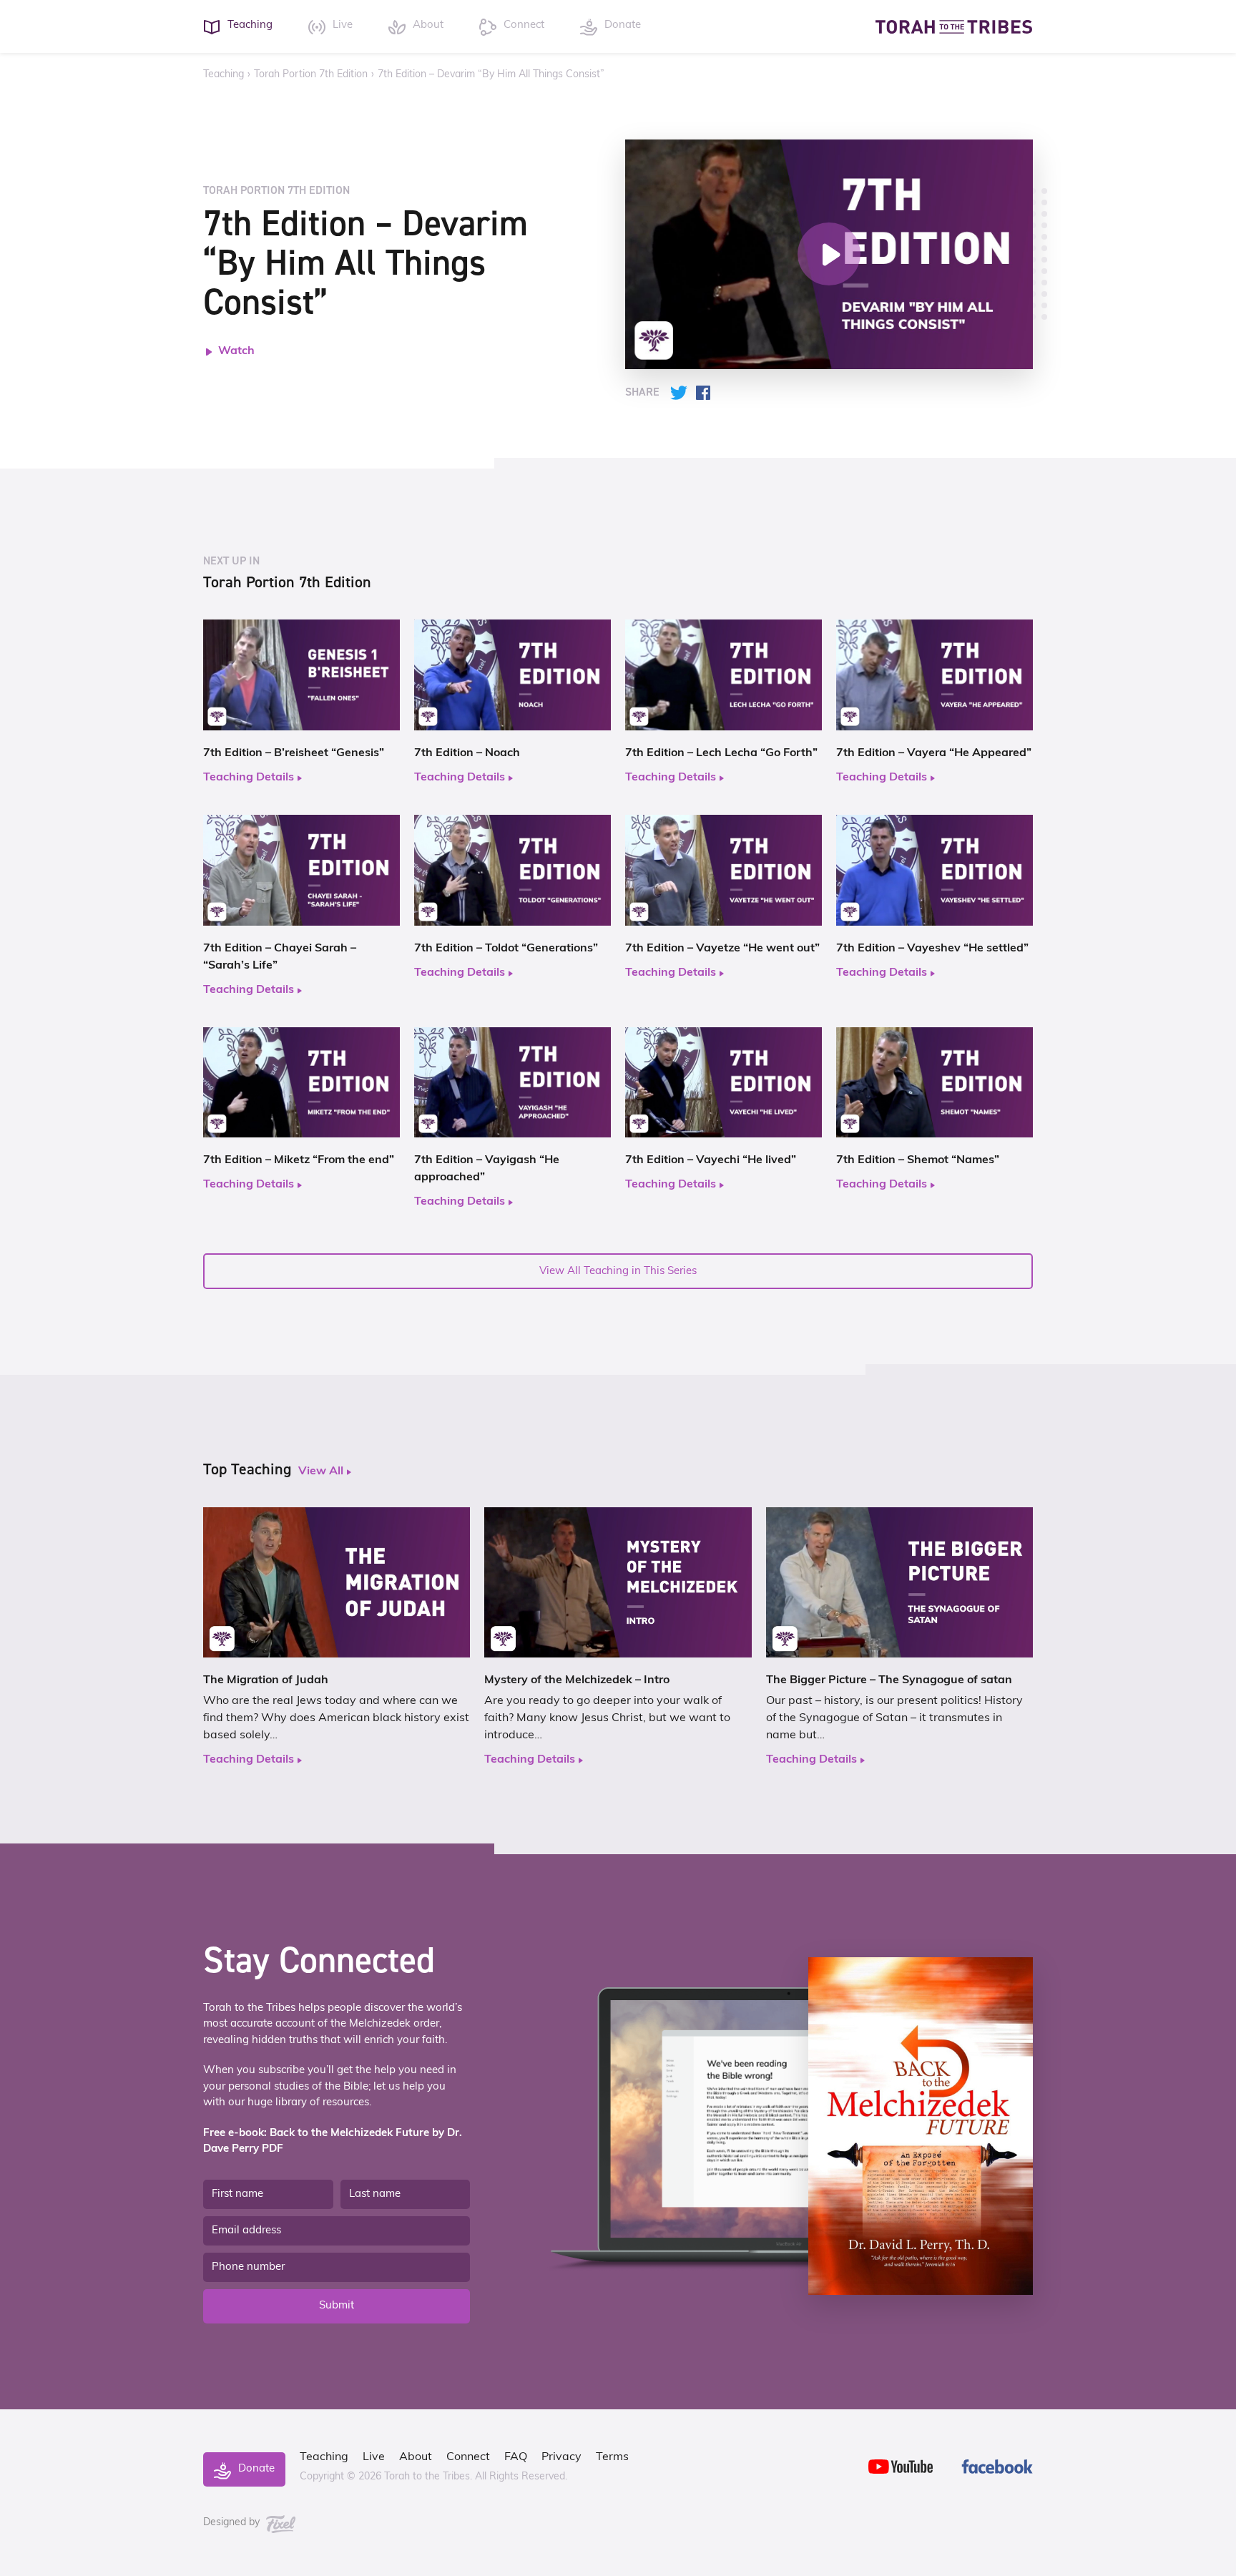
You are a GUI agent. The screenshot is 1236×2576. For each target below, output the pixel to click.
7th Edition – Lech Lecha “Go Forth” (721, 753)
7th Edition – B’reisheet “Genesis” (294, 753)
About (416, 2457)
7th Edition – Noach (467, 753)
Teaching (224, 75)
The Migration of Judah (266, 1680)
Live (374, 2457)
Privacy (561, 2457)
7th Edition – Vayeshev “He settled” (932, 949)
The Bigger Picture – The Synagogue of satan (889, 1680)
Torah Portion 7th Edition (311, 75)
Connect (468, 2457)
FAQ (516, 2457)
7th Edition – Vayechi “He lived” (711, 1160)
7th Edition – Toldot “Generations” (506, 949)
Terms (612, 2457)
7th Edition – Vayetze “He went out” (722, 949)
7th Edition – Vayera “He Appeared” (934, 753)
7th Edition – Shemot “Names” (918, 1160)
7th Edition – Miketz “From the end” (299, 1160)
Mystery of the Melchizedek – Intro (577, 1680)
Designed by (233, 2523)
